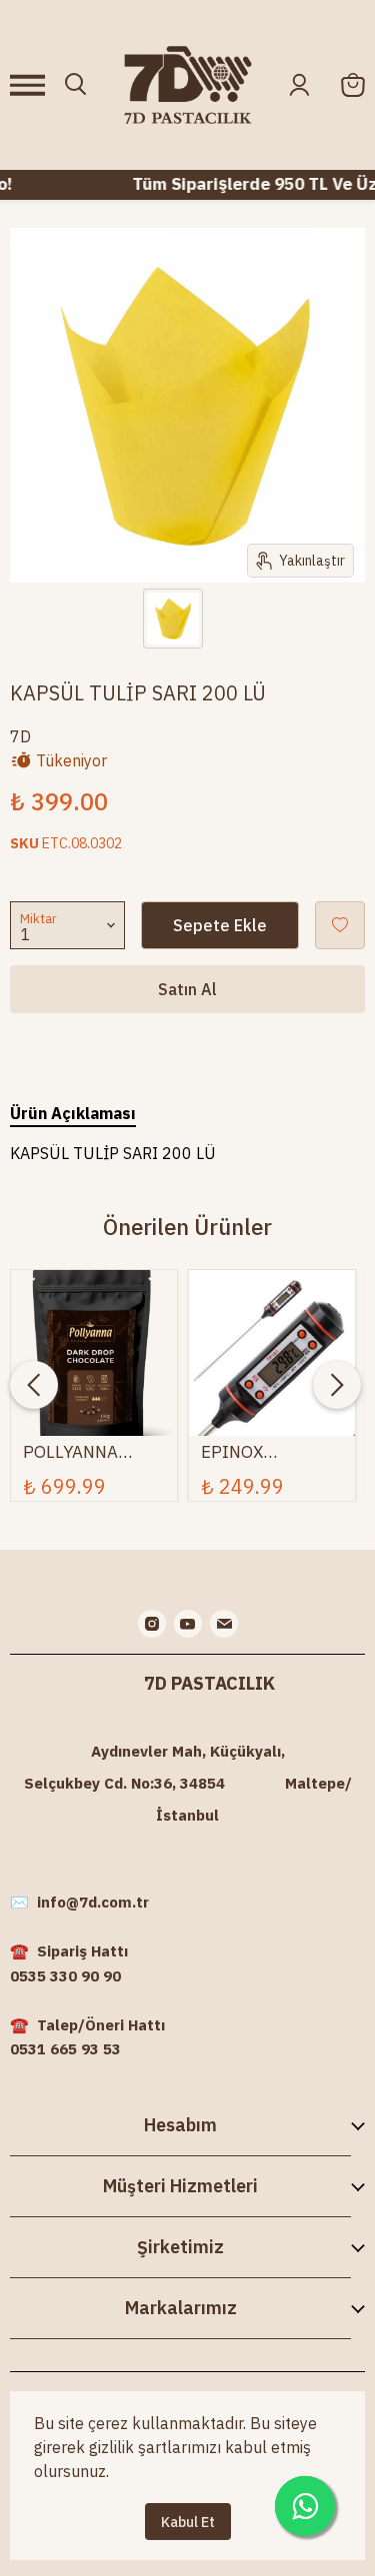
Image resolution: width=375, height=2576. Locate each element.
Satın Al (187, 989)
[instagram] (152, 1624)
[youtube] (188, 1624)
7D (20, 736)
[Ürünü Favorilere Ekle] (340, 925)
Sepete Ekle (220, 925)
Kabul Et (188, 2522)
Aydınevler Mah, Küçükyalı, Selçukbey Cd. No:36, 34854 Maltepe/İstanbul (188, 1783)
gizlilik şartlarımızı (155, 2447)
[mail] (224, 1624)
